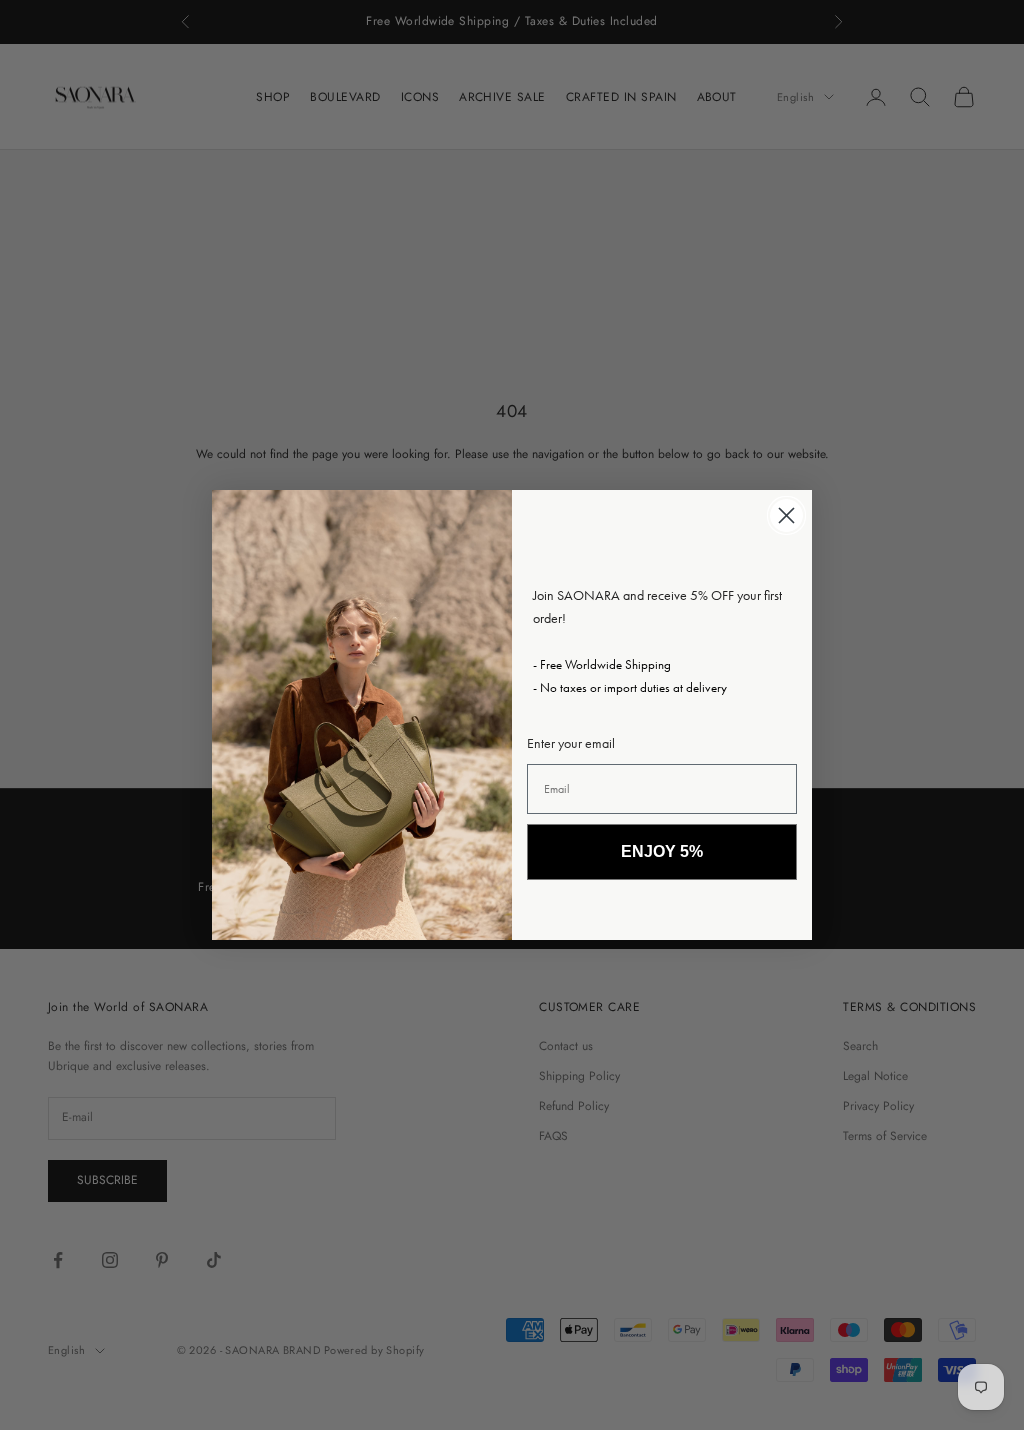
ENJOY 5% (662, 851)
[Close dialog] (786, 515)
